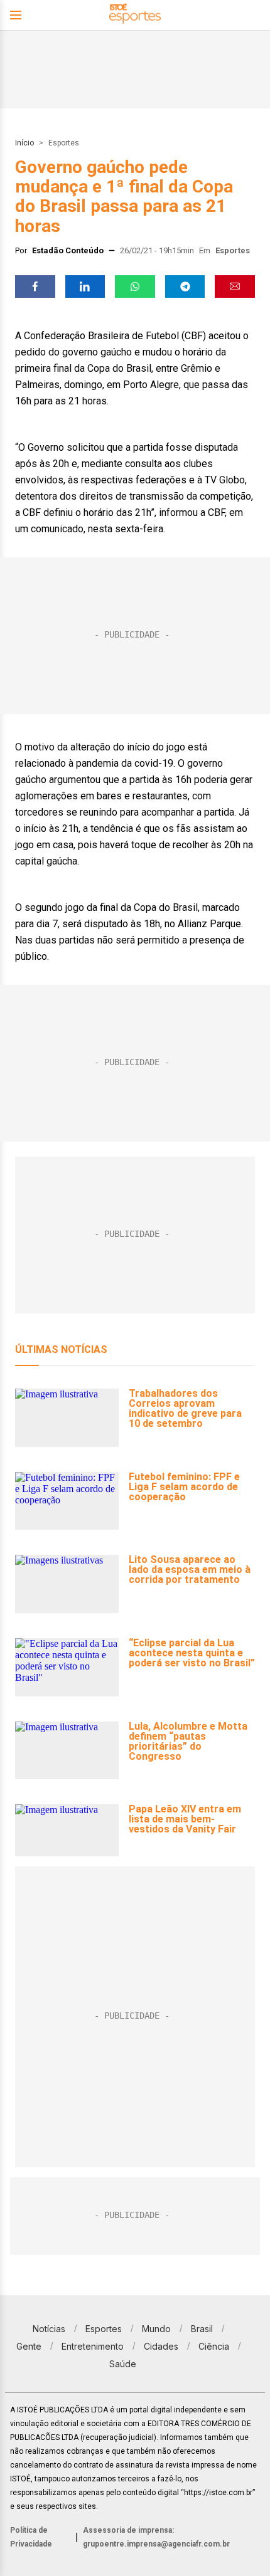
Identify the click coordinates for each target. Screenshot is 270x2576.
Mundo (156, 2329)
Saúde (123, 2364)
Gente (29, 2346)
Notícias (49, 2329)
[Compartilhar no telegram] (185, 287)
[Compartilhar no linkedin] (85, 287)
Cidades (161, 2346)
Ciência (214, 2346)
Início (24, 143)
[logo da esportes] (135, 15)
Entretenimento (93, 2346)
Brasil (202, 2329)
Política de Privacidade (31, 2537)
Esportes (64, 143)
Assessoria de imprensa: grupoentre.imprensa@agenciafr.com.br (156, 2537)
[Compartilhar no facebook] (35, 287)
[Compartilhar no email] (235, 287)
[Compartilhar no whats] (135, 287)
